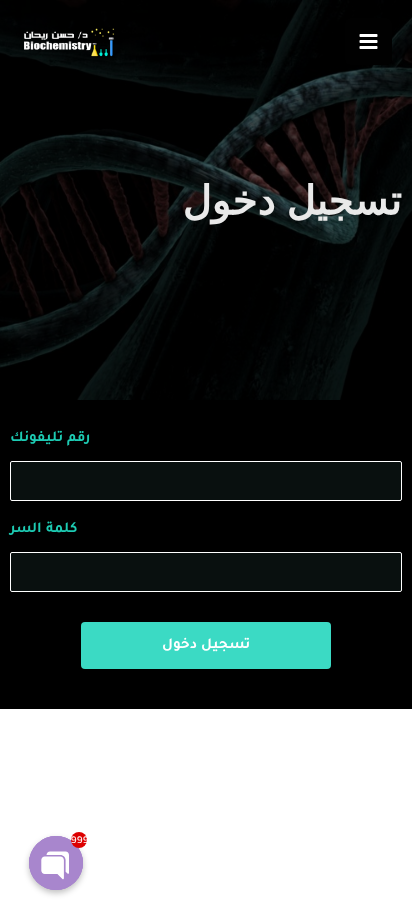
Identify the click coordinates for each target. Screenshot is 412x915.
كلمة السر (43, 529)
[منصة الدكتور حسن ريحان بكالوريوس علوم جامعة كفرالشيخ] (67, 41)
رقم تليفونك (50, 438)
